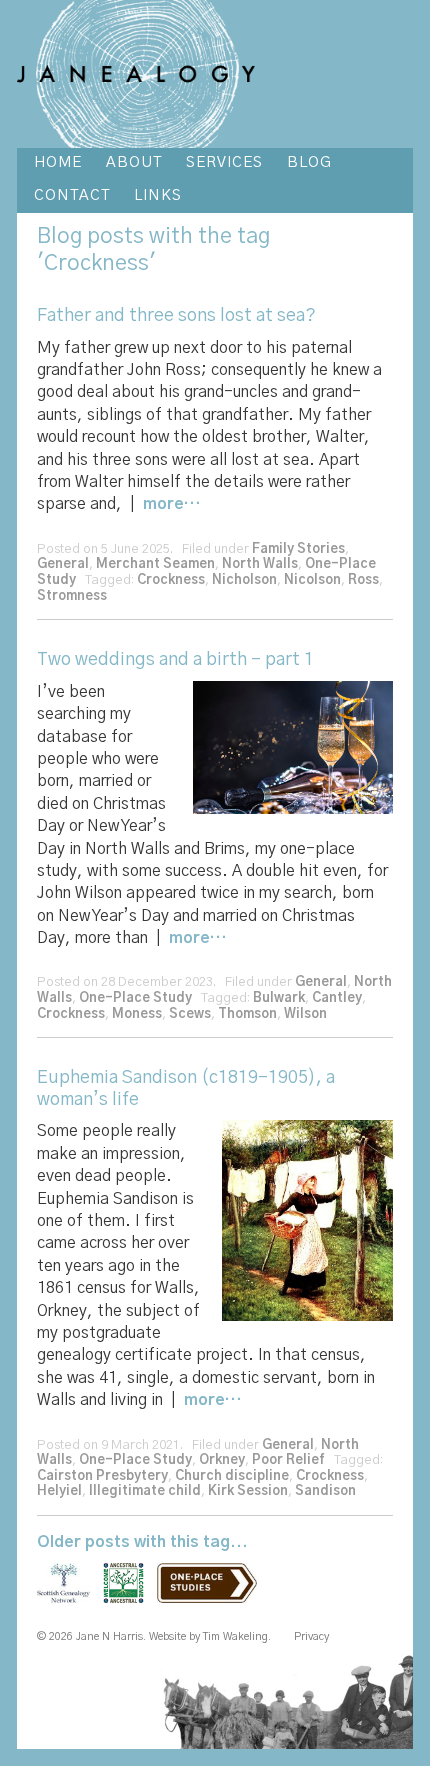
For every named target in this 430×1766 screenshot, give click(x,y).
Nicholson (244, 580)
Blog (59, 236)
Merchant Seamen (155, 564)
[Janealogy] (135, 74)
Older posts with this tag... (142, 1542)
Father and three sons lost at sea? (176, 316)
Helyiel (59, 1491)
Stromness (72, 596)
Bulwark (279, 998)
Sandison (325, 1491)
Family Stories (298, 549)
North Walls (260, 564)
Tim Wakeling (235, 1636)
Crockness (171, 580)
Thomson (247, 1014)
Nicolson (312, 580)
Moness (137, 1014)
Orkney (222, 1460)
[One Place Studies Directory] (212, 1595)
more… (171, 504)
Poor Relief (288, 1460)
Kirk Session (248, 1491)
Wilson (305, 1014)
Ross (363, 580)
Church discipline (232, 1476)
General (63, 564)
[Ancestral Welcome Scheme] (129, 1595)
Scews (190, 1014)
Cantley (337, 998)
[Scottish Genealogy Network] (68, 1595)
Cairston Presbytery (102, 1476)
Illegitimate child (145, 1491)
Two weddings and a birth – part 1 (175, 660)
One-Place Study (135, 998)
